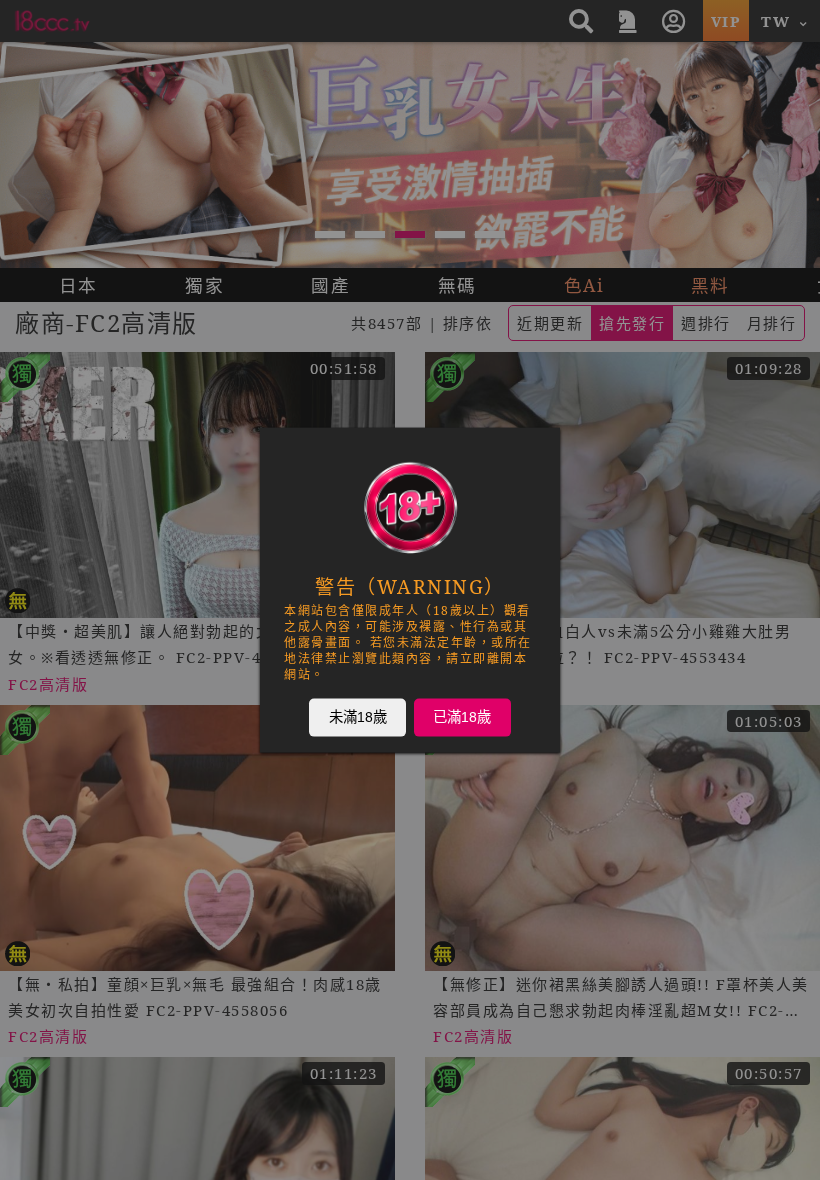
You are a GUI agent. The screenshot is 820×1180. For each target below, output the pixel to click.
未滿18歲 (358, 717)
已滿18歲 (462, 717)
